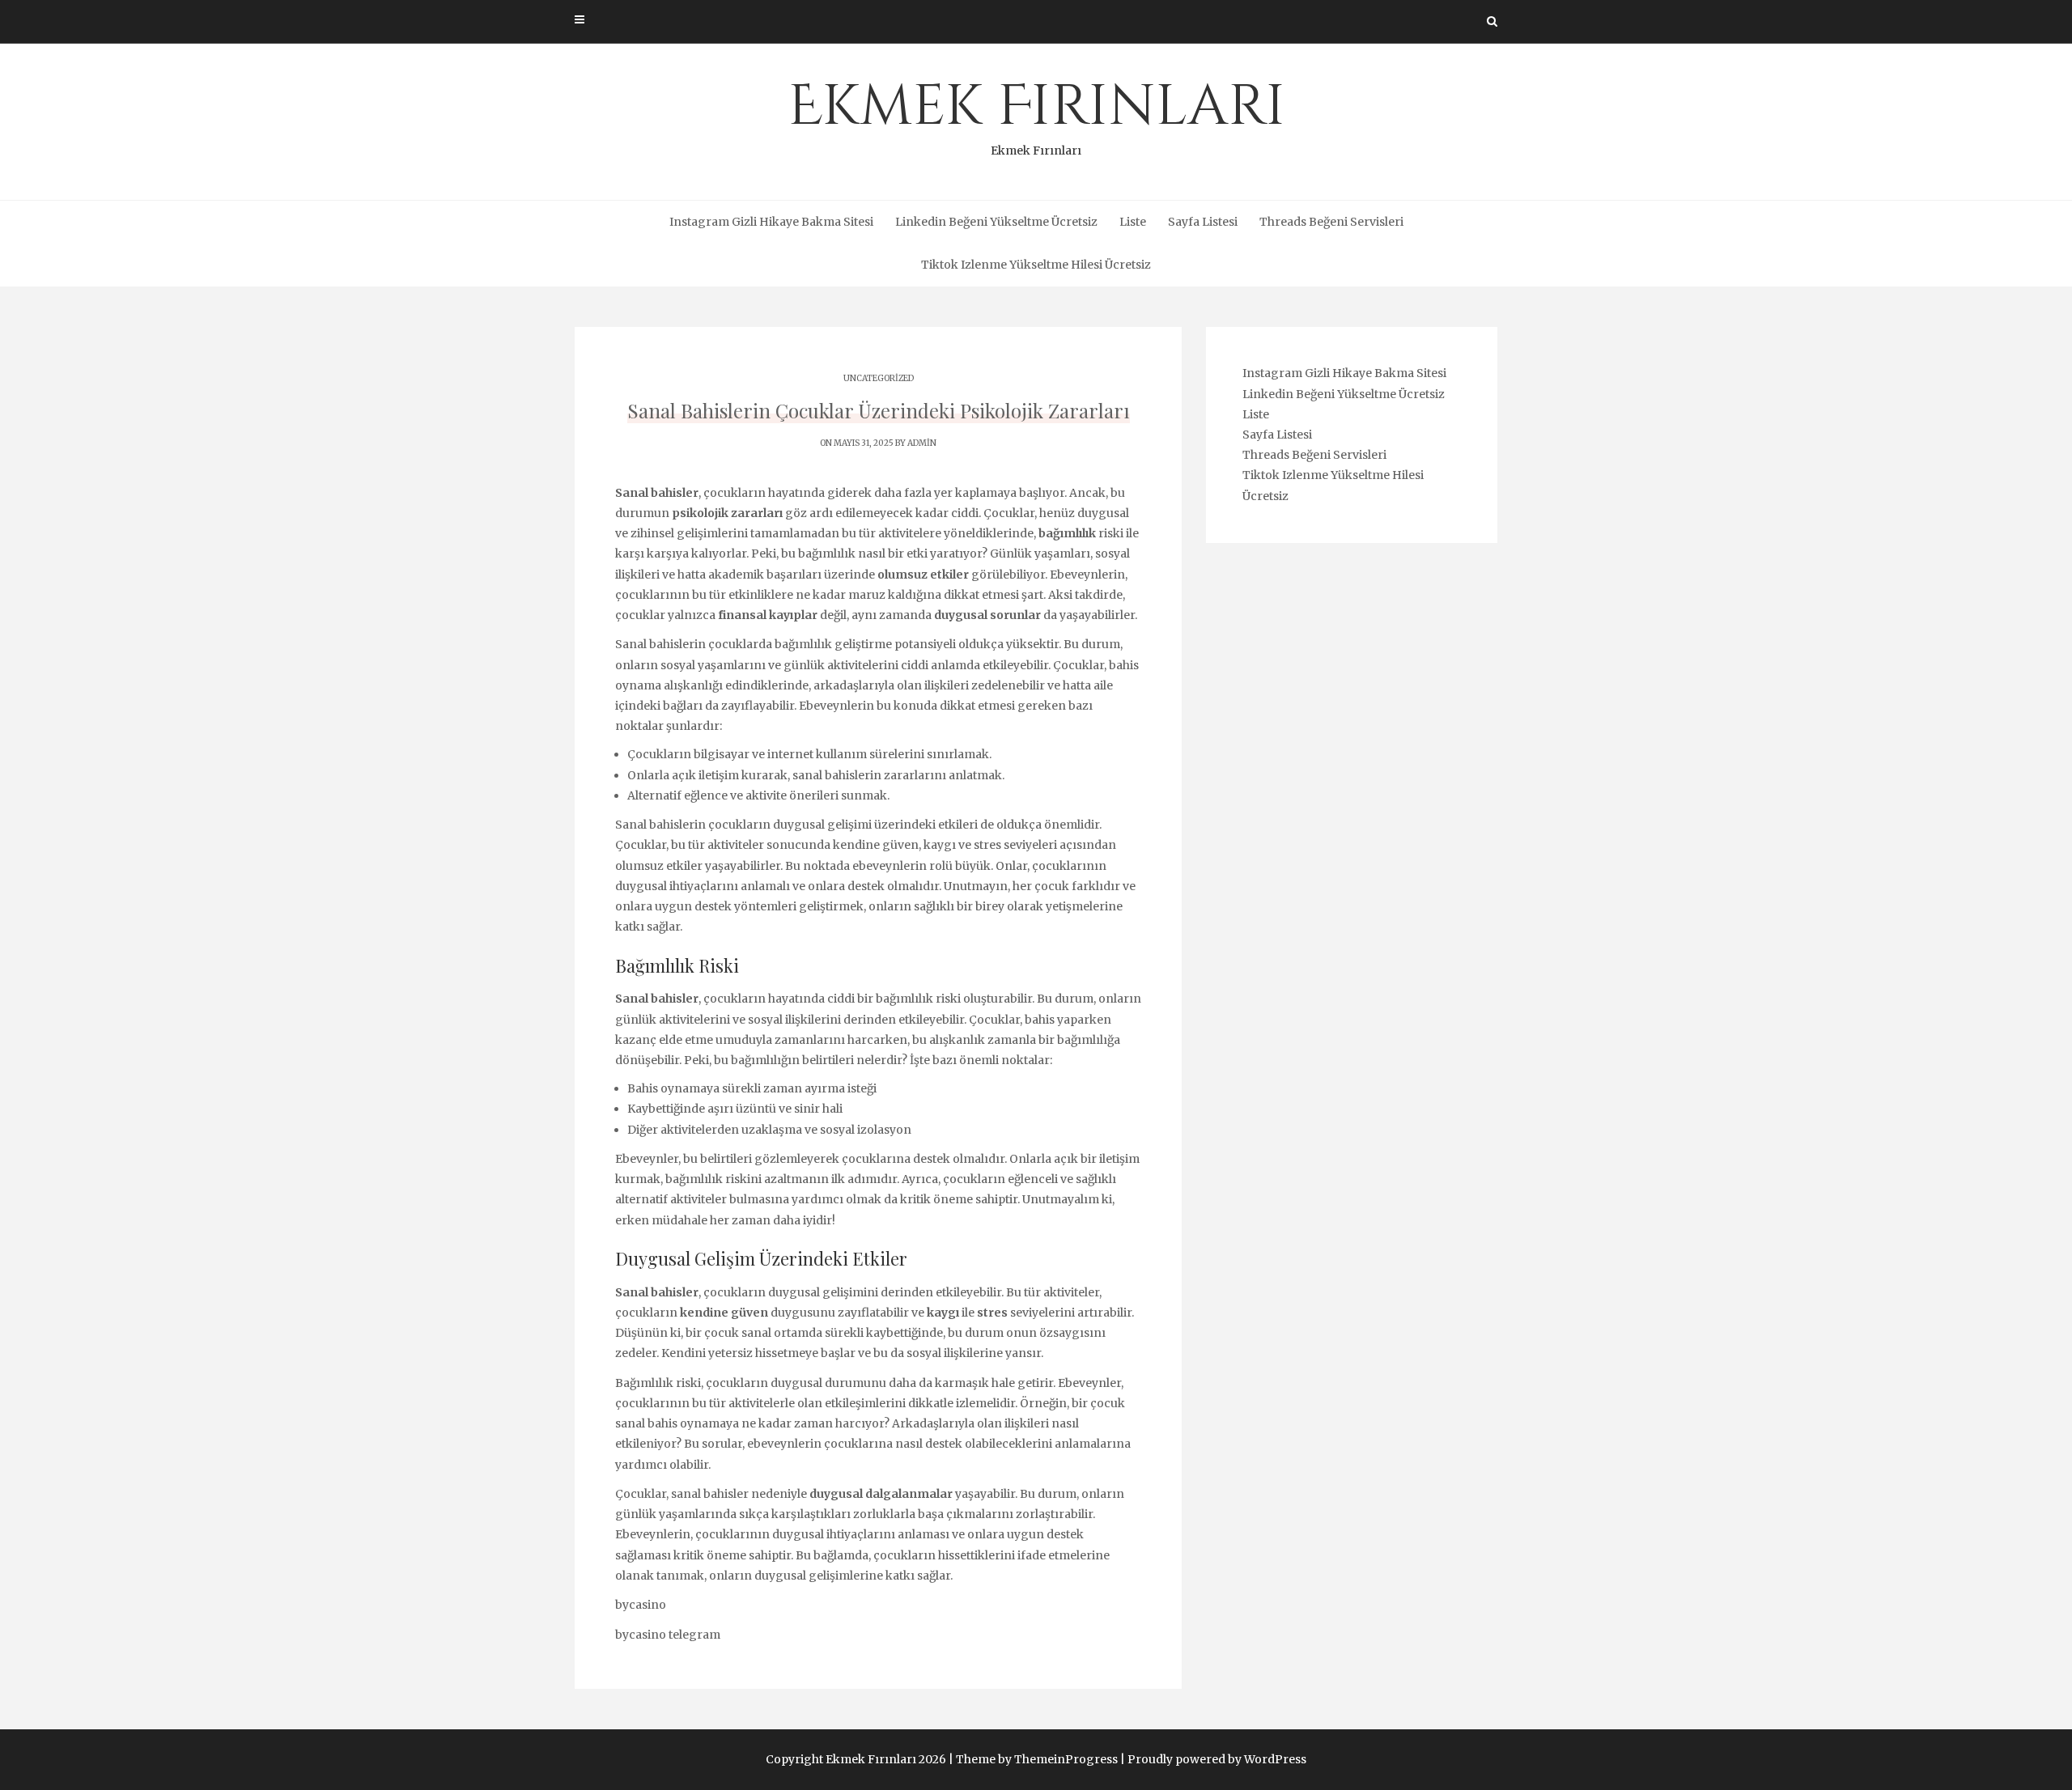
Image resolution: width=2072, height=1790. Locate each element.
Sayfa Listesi (1203, 222)
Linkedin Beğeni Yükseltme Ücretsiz (996, 222)
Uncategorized (879, 378)
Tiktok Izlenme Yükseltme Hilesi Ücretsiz (1036, 265)
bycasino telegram (668, 1635)
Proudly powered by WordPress (1217, 1759)
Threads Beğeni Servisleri (1331, 222)
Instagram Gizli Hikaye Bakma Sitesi (771, 222)
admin (922, 443)
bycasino (641, 1605)
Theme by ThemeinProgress (1037, 1759)
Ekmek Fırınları (1036, 113)
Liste (1133, 222)
